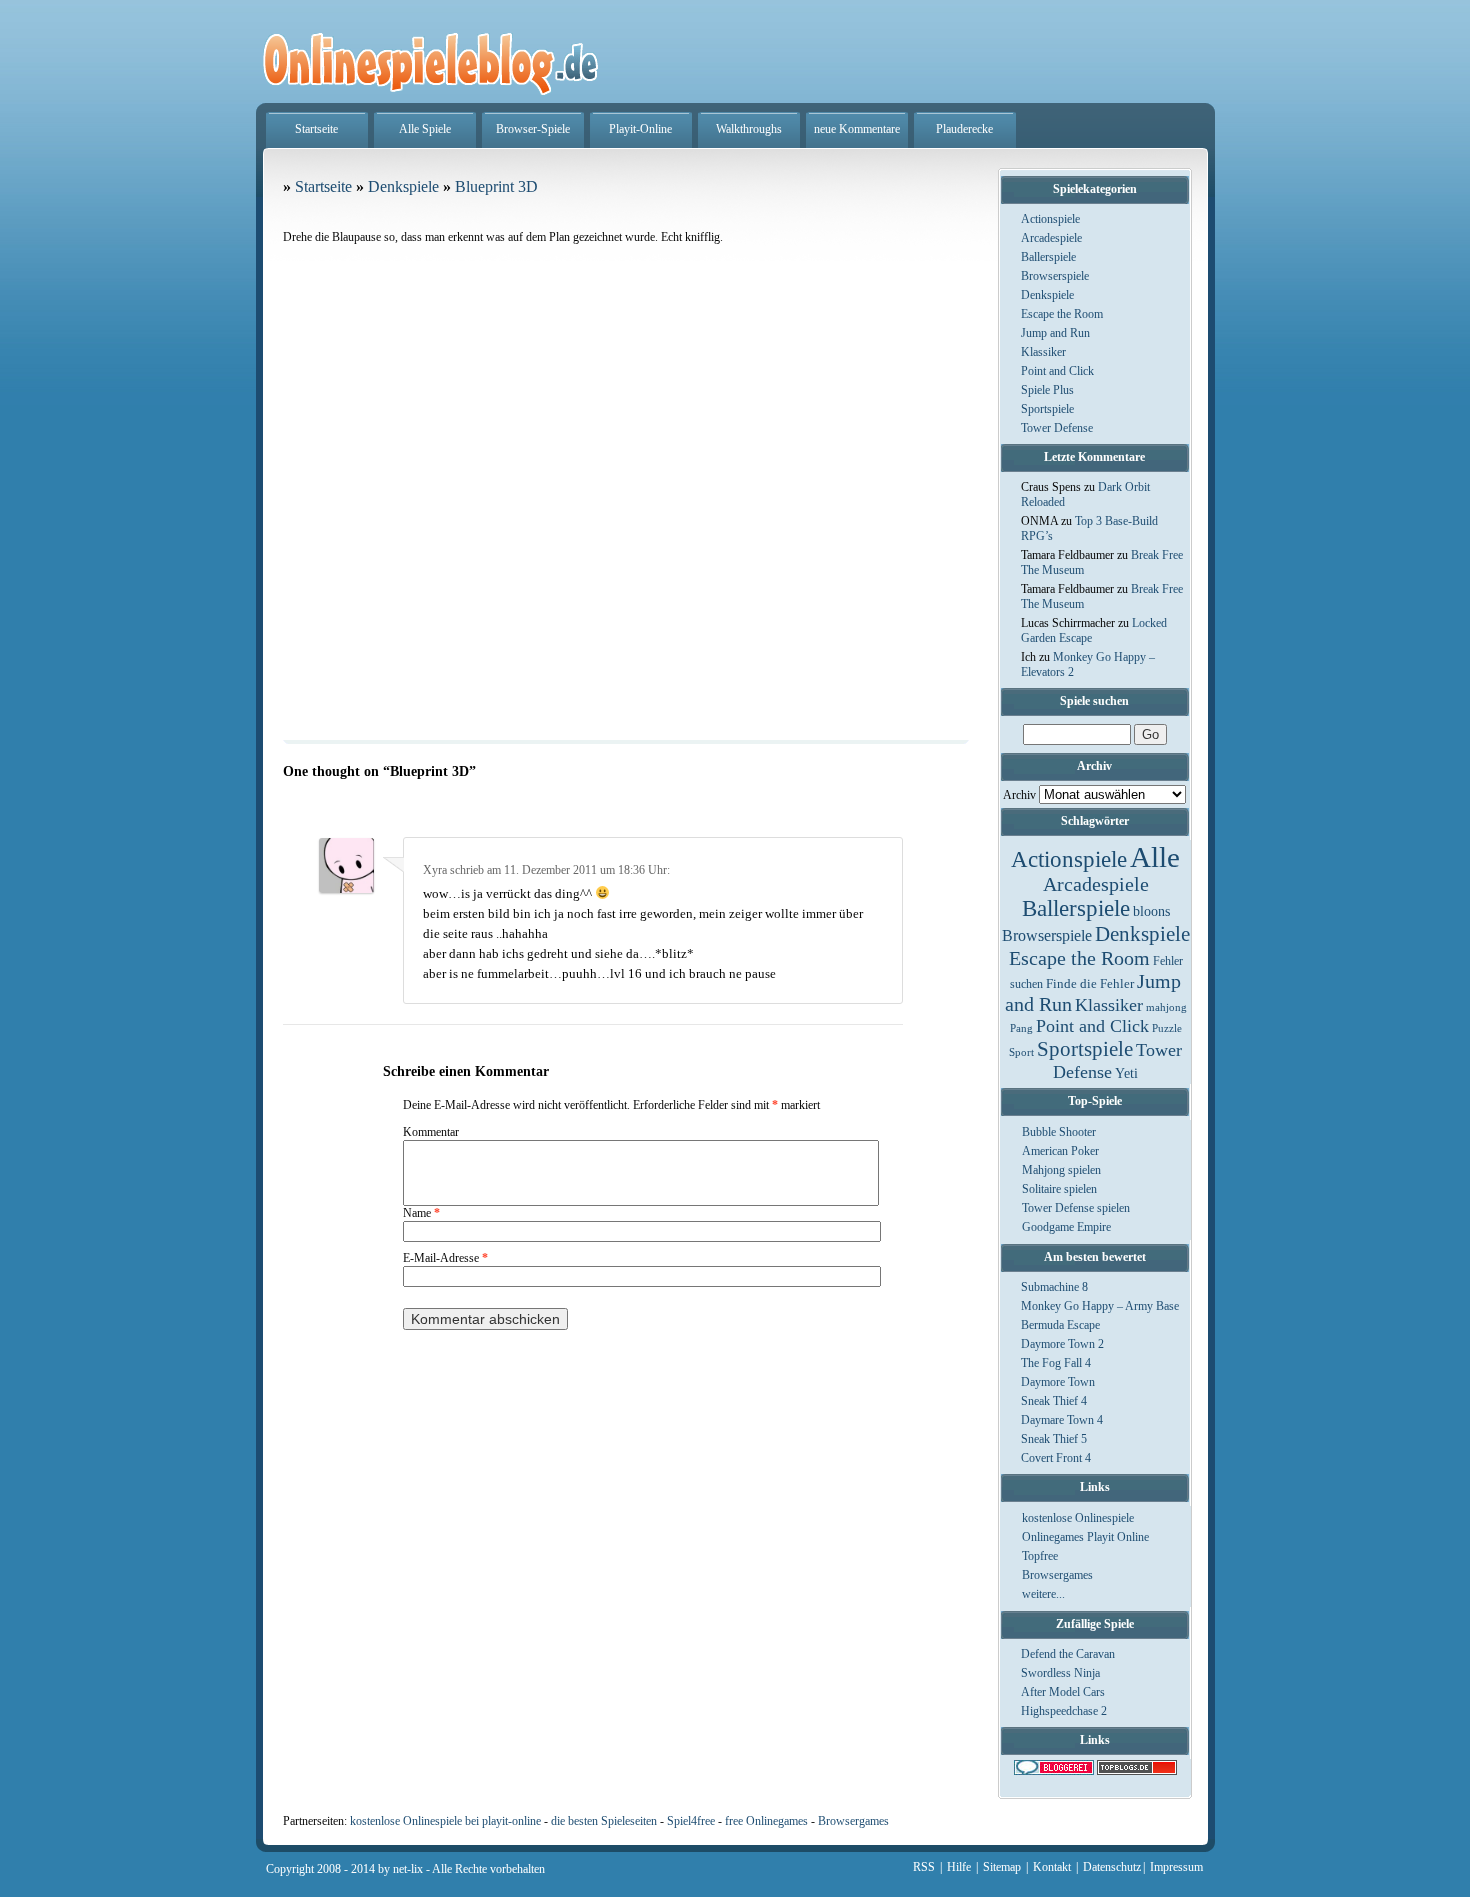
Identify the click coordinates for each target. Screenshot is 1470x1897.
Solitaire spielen (1059, 1189)
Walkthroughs (749, 129)
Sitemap (1002, 1867)
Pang (1021, 1028)
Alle (1155, 857)
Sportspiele (1047, 409)
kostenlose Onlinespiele (1078, 1518)
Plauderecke (964, 129)
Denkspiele (1047, 295)
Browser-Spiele (533, 129)
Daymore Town (1058, 1382)
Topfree (1040, 1556)
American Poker (1060, 1151)
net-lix (408, 1869)
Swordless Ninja (1060, 1673)
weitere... (1043, 1594)
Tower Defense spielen (1076, 1208)
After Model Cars (1063, 1692)
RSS (924, 1867)
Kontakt (1052, 1867)
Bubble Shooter (1059, 1132)
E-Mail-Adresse (445, 1258)
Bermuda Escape (1060, 1325)
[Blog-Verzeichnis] (1054, 1771)
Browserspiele (1055, 276)
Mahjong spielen (1061, 1170)
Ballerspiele (1048, 257)
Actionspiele (1050, 219)
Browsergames (1057, 1575)
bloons (1151, 911)
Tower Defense (1057, 428)
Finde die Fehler (1090, 984)
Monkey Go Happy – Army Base (1100, 1306)
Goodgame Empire (1066, 1227)
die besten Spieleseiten (604, 1821)
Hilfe (959, 1867)
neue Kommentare (857, 129)
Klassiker (1043, 352)
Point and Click (1057, 371)
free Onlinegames (766, 1821)
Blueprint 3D (496, 186)
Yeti (1126, 1073)
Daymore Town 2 (1062, 1344)
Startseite (316, 129)
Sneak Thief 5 (1054, 1439)
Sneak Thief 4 (1054, 1401)
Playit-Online (640, 129)
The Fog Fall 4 (1056, 1363)
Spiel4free (691, 1821)
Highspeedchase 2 (1064, 1711)
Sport (1021, 1052)
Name (421, 1213)
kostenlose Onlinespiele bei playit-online (445, 1821)
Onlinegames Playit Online (1085, 1537)
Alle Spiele (425, 129)
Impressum (1176, 1867)
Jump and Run (1055, 333)
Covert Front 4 (1056, 1458)
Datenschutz (1112, 1867)
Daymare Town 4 (1062, 1420)
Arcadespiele (1051, 238)
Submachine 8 (1054, 1287)
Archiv (1019, 795)
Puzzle (1167, 1028)
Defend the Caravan (1068, 1654)
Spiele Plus (1047, 390)
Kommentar (431, 1132)
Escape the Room (1062, 314)
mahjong (1166, 1007)
